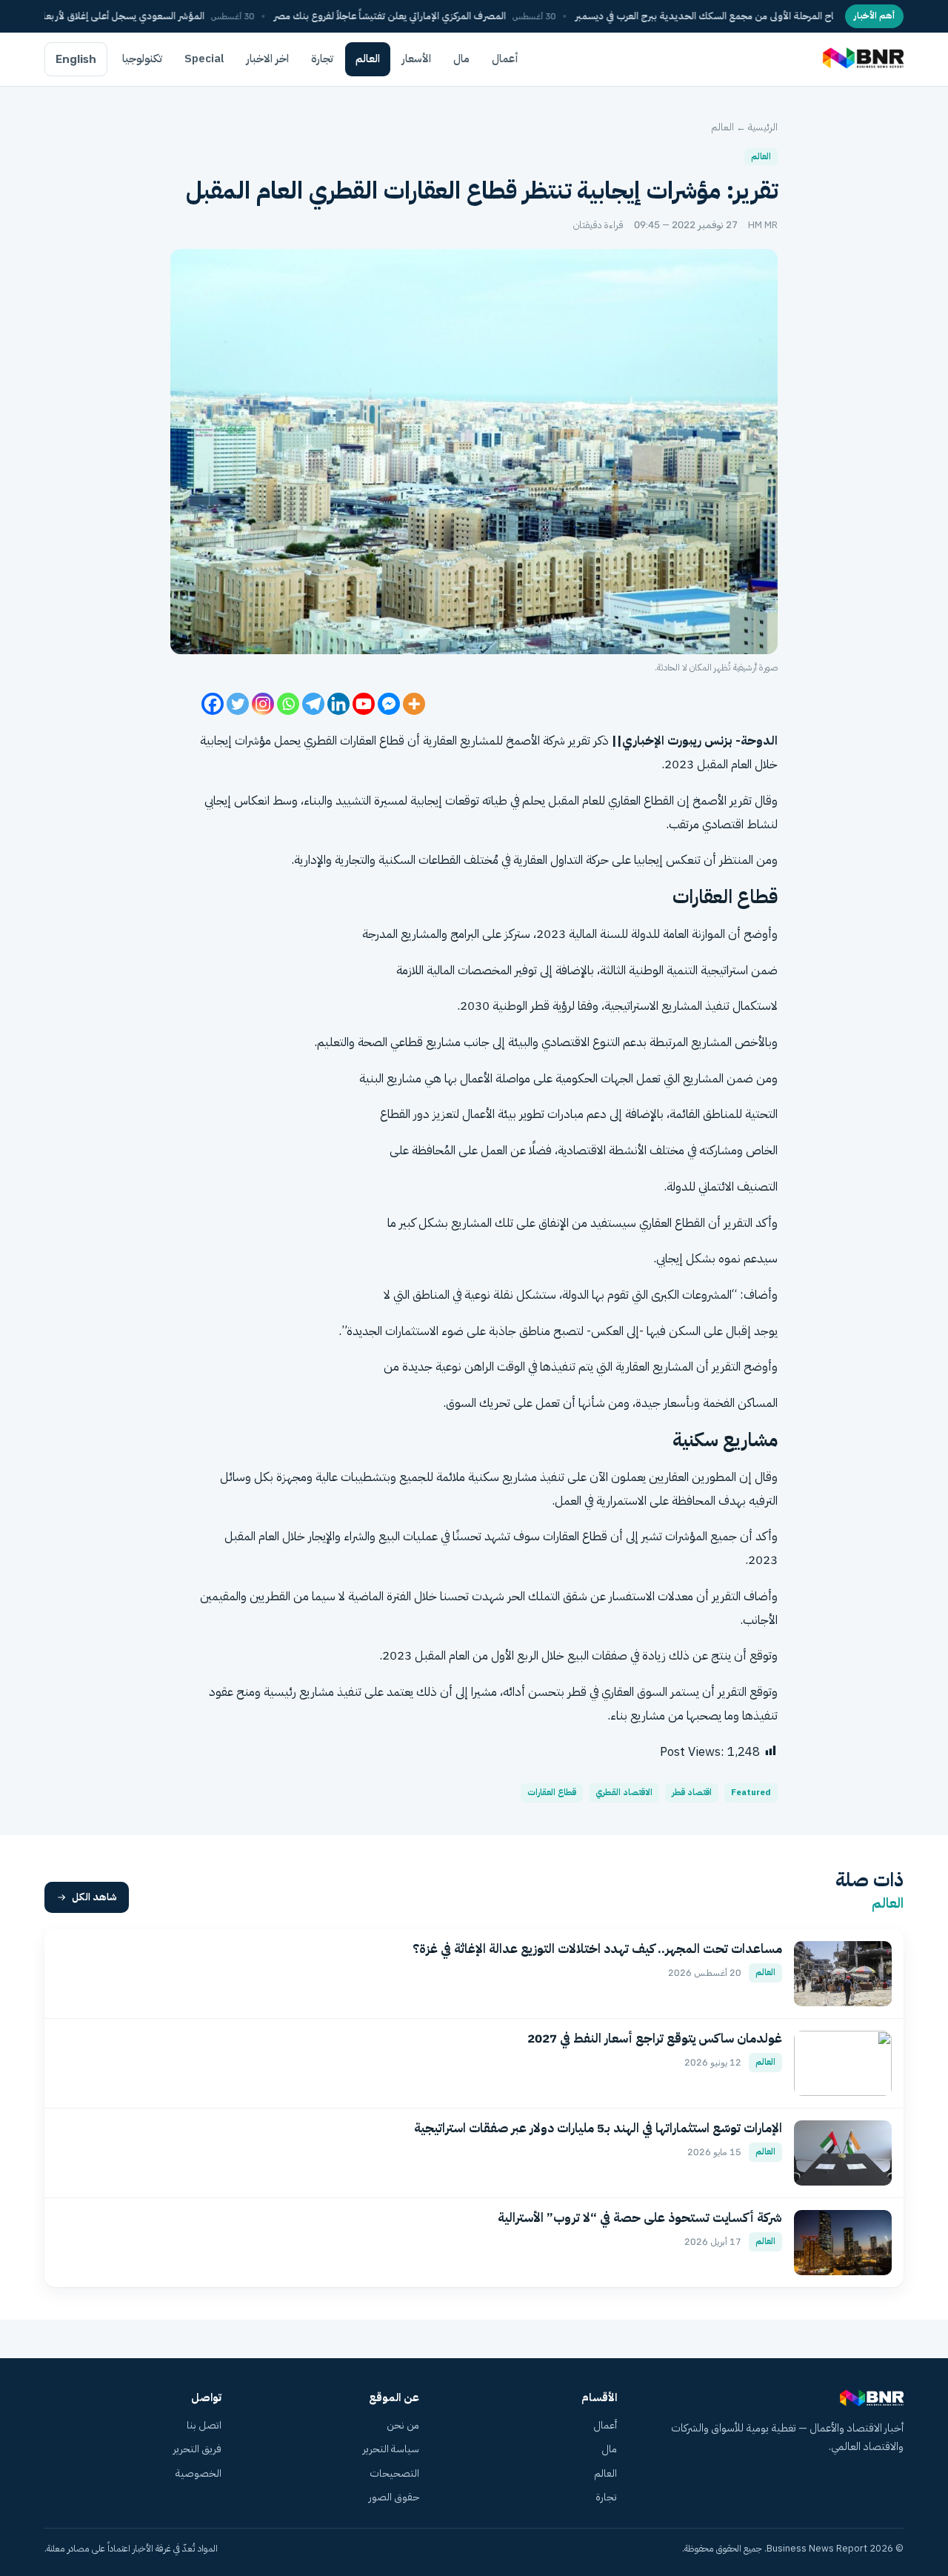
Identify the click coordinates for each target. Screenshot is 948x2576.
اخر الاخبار (268, 59)
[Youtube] (364, 704)
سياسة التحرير (391, 2449)
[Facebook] (213, 704)
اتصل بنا (204, 2425)
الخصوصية (198, 2473)
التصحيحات (394, 2473)
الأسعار (417, 59)
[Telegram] (313, 704)
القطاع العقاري (641, 801)
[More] (414, 704)
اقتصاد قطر (692, 1793)
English (76, 59)
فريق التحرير (197, 2449)
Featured (751, 1793)
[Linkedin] (338, 704)
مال (461, 59)
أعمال (505, 59)
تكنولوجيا (142, 59)
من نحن (403, 2425)
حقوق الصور (394, 2497)
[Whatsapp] (288, 704)
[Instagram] (263, 704)
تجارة (322, 59)
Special (204, 59)
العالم (368, 59)
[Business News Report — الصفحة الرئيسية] (862, 59)
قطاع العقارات (552, 1793)
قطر (540, 1006)
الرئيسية (763, 127)
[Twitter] (238, 704)
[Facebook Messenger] (389, 704)
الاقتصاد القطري (624, 1793)
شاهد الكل (94, 1897)
